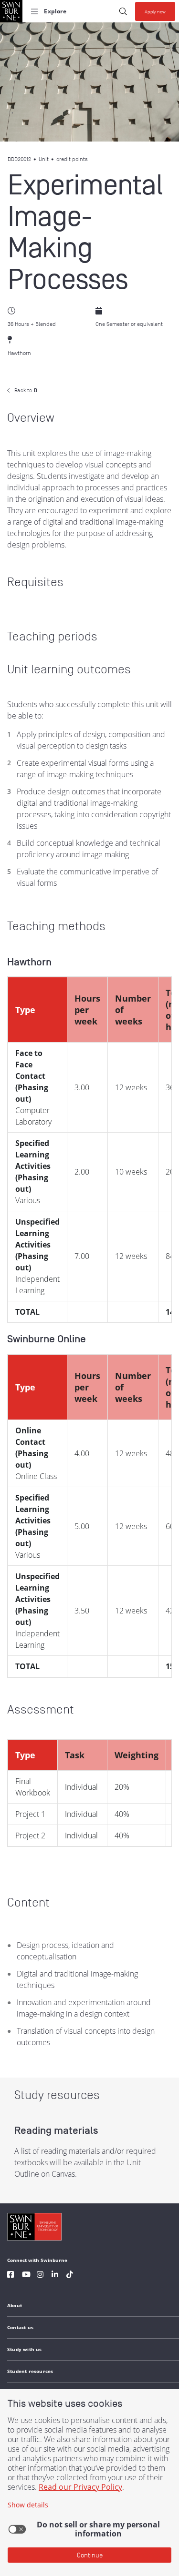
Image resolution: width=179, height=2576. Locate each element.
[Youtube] (26, 2276)
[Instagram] (40, 2276)
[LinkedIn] (55, 2276)
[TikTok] (70, 2276)
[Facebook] (11, 2276)
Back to (26, 390)
